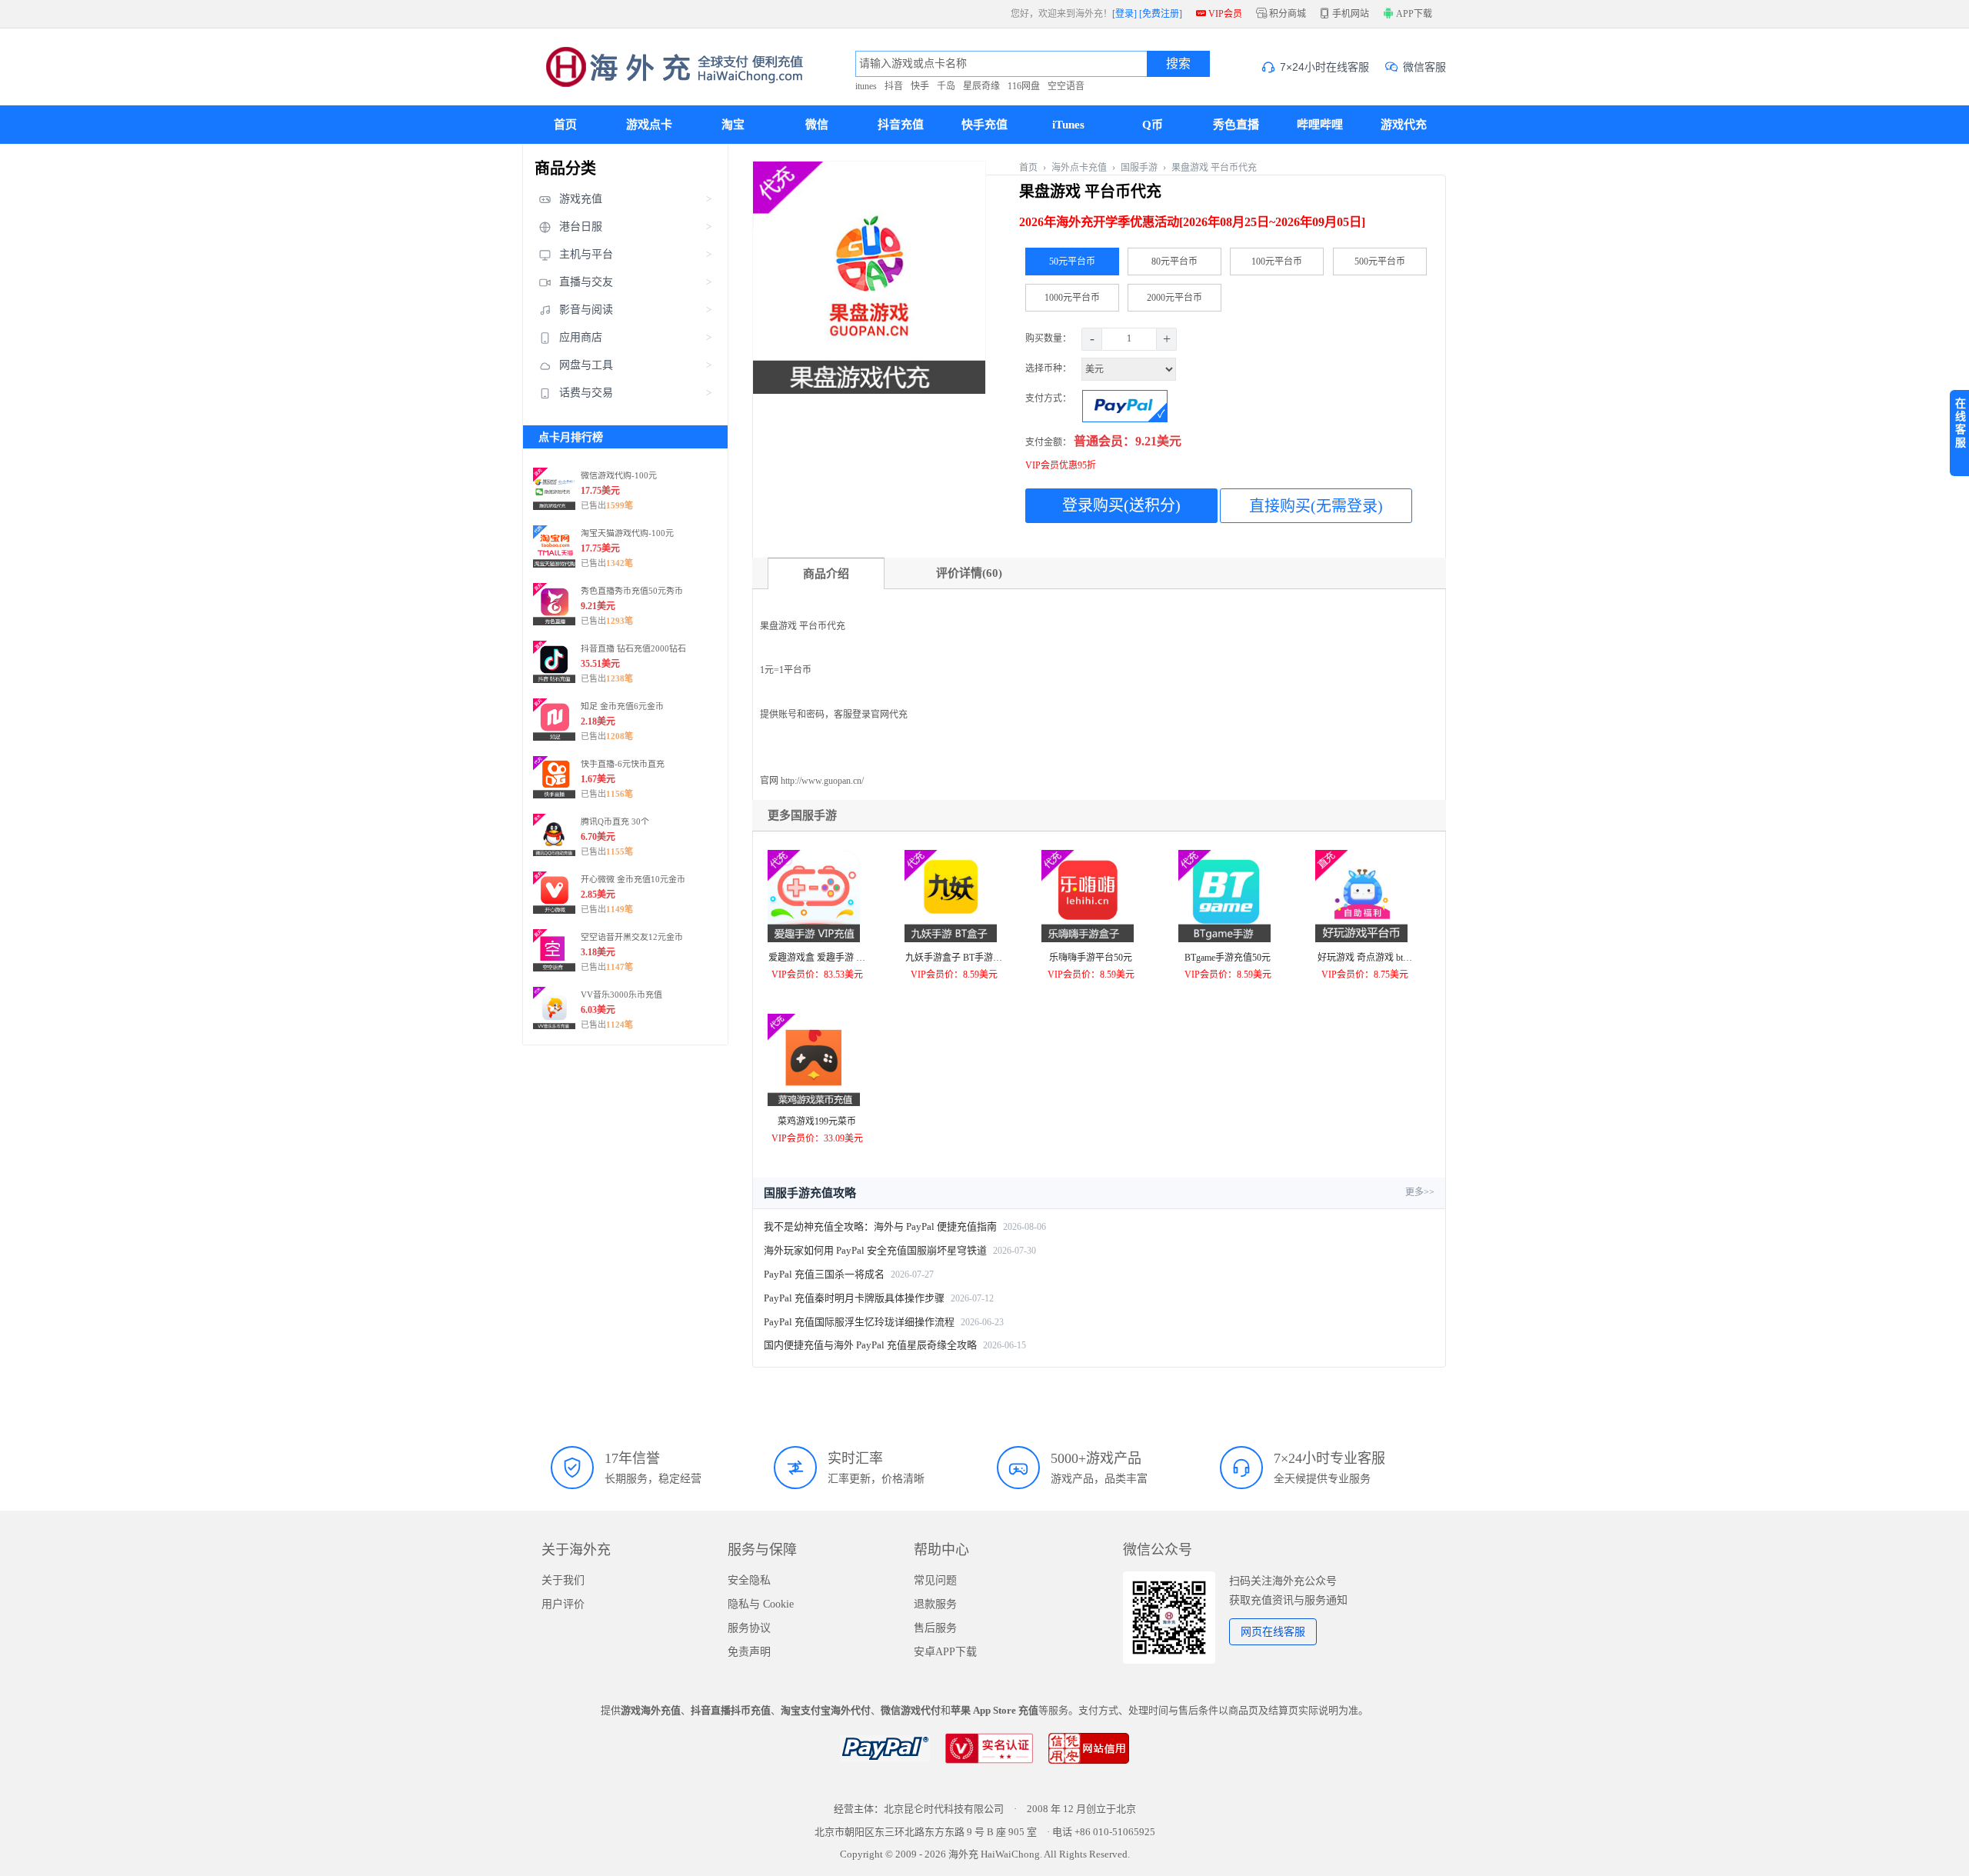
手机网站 (1344, 14)
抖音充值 (901, 125)
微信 (817, 125)
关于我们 (563, 1580)
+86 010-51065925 (1115, 1832)
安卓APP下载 (945, 1652)
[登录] (1124, 14)
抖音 (894, 86)
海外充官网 (663, 67)
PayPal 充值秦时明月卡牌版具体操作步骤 (854, 1298)
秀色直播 (1236, 125)
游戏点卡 (649, 125)
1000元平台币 (1072, 298)
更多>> (1420, 1192)
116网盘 (1024, 86)
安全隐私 (749, 1580)
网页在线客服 (1273, 1632)
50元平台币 (1072, 262)
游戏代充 (1404, 125)
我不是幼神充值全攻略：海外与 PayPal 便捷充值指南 (880, 1226)
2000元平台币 (1174, 298)
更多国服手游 (802, 815)
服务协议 (749, 1628)
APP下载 (1413, 14)
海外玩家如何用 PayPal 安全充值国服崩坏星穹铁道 (875, 1250)
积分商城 (1281, 14)
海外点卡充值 (1079, 168)
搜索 (1178, 63)
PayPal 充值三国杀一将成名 (824, 1274)
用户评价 (563, 1604)
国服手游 (1139, 168)
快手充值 (984, 125)
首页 (565, 125)
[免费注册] (1161, 14)
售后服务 (935, 1628)
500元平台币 (1380, 262)
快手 (920, 86)
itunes (866, 86)
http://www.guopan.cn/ (822, 781)
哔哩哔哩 (1320, 125)
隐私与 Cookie (761, 1604)
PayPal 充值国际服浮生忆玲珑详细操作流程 (859, 1322)
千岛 (946, 86)
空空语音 (1066, 86)
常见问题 (935, 1580)
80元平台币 (1174, 262)
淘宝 (733, 125)
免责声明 (749, 1652)
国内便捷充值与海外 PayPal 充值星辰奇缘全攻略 (870, 1345)
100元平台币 (1277, 262)
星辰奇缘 (981, 86)
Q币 (1153, 125)
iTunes (1068, 125)
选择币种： (1049, 368)
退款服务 (935, 1604)
